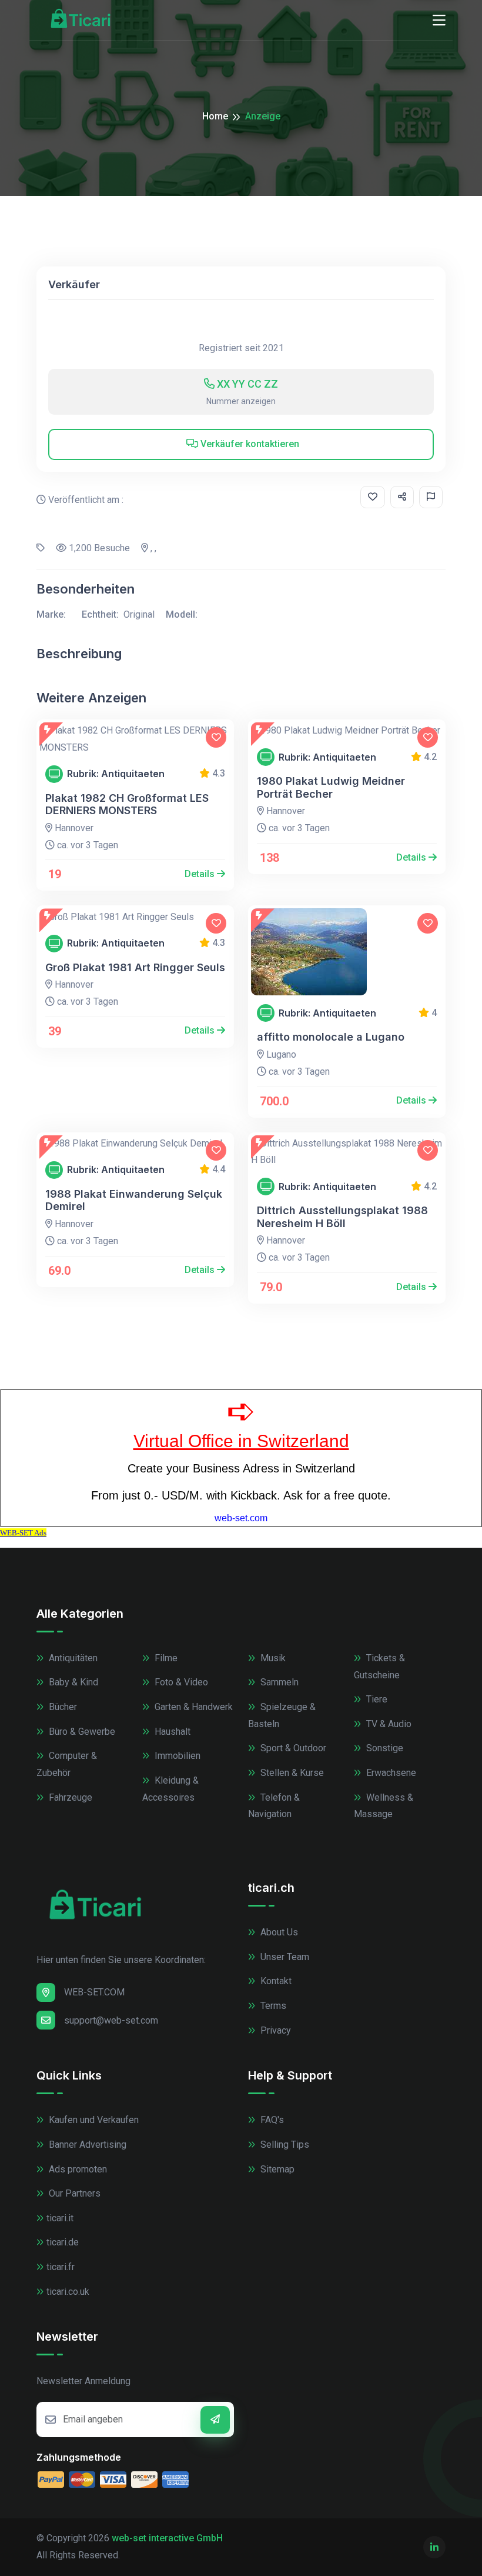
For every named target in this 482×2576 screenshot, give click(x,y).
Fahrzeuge (69, 1797)
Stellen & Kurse (291, 1773)
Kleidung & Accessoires (170, 1789)
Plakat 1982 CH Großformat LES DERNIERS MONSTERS (127, 804)
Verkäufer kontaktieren (249, 444)
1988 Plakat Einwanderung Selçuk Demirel (134, 1200)
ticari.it (60, 2218)
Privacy (275, 2030)
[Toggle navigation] (439, 21)
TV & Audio (388, 1724)
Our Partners (73, 2193)
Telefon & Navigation (274, 1806)
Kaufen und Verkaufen (93, 2120)
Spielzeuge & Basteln (282, 1715)
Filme (165, 1658)
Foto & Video (180, 1682)
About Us (278, 1932)
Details (201, 874)
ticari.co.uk (68, 2292)
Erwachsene (390, 1773)
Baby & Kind (72, 1682)
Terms (272, 2006)
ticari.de (63, 2242)
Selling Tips (284, 2145)
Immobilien (176, 1756)
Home (215, 116)
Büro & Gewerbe (81, 1732)
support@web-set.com (111, 2020)
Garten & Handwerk (193, 1707)
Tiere (376, 1699)
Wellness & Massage (384, 1806)
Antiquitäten (72, 1658)
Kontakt (275, 1981)
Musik (272, 1658)
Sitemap (276, 2169)
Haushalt (171, 1732)
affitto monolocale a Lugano (331, 1037)
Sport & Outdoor (292, 1748)
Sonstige (384, 1748)
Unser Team (284, 1957)
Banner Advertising (86, 2145)
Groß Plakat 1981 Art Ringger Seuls (135, 967)
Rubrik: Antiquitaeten (116, 774)
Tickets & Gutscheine (379, 1667)
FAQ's (271, 2120)
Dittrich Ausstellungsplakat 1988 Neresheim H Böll (342, 1217)
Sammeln (278, 1682)
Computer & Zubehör (67, 1764)
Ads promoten (77, 2169)
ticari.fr (61, 2267)
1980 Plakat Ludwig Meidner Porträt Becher (331, 787)
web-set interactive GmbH (167, 2538)
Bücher (62, 1707)
